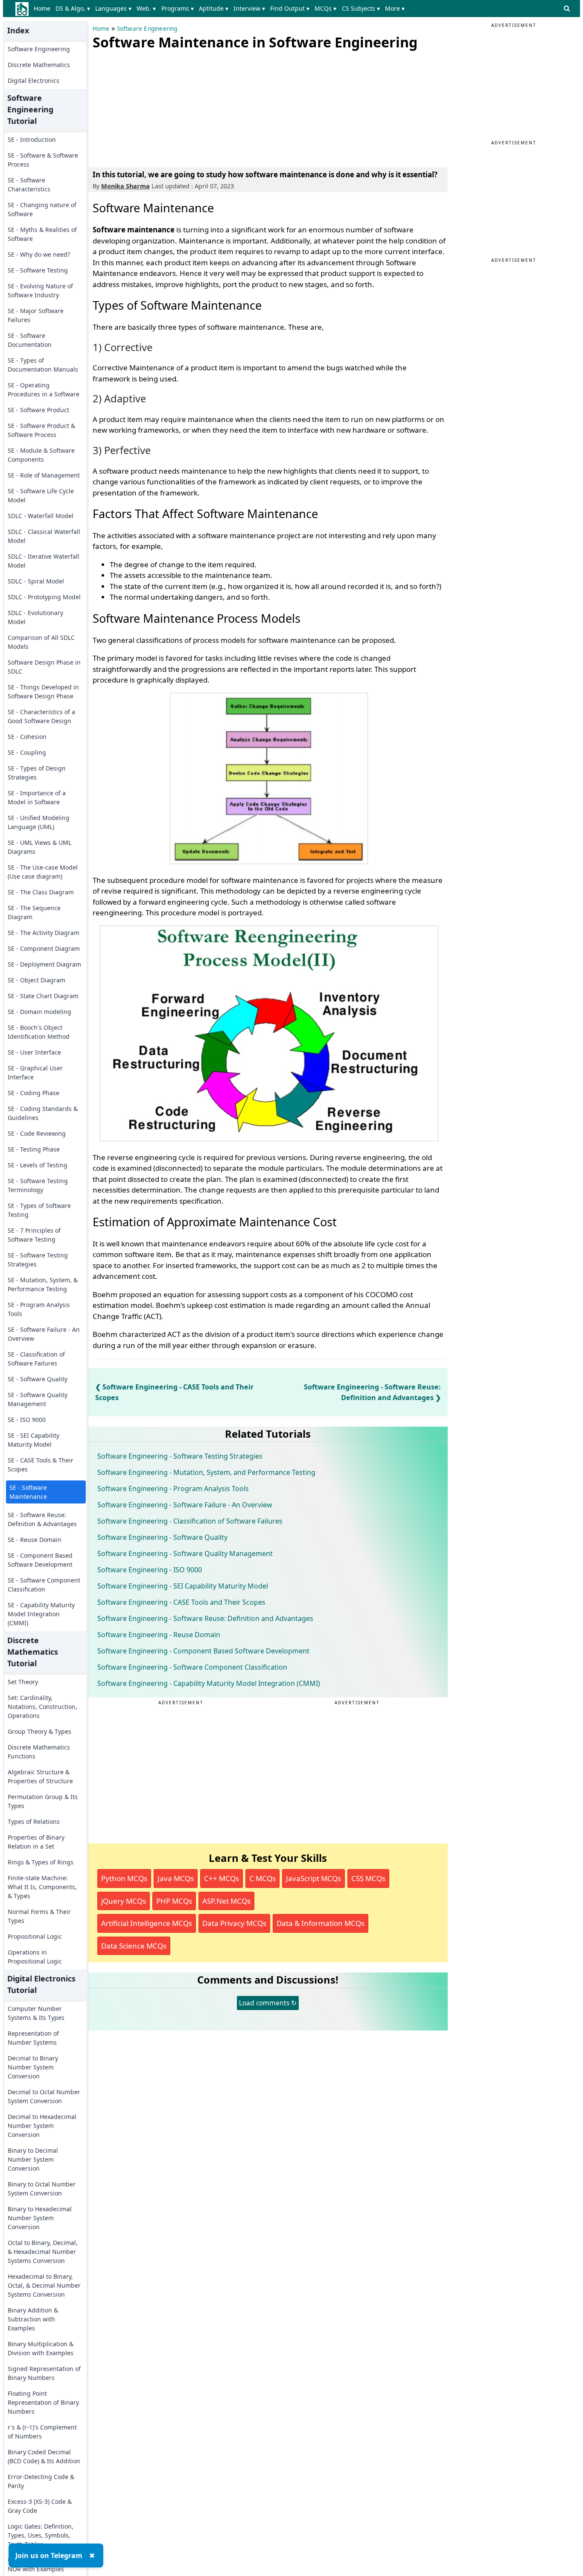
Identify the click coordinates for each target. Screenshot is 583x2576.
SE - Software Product (38, 410)
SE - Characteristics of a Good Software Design (41, 716)
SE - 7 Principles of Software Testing (34, 1235)
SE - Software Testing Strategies (38, 1260)
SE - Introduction (32, 139)
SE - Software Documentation (30, 340)
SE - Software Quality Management (38, 1399)
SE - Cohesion (27, 737)
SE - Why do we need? (39, 254)
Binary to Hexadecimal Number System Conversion (40, 2218)
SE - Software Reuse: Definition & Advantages (42, 1519)
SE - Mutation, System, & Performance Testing (43, 1284)
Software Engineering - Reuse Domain (159, 1635)
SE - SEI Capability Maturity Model (34, 1440)
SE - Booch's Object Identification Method (39, 1032)
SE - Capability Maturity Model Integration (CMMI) (41, 1614)
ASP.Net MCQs (226, 1901)
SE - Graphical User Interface (35, 1073)
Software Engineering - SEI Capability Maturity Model (183, 1586)
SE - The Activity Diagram (44, 933)
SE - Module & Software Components (41, 455)
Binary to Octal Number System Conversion (42, 2189)
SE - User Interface (34, 1052)
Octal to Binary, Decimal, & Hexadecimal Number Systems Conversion (43, 2252)
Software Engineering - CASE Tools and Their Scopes (181, 1602)
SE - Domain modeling (39, 1012)
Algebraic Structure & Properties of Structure (40, 1776)
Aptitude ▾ (214, 8)
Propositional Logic (35, 1936)
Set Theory (23, 1682)
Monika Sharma (125, 186)
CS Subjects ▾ (361, 8)
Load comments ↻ (268, 2003)
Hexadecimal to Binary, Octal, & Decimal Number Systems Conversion (44, 2285)
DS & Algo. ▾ (73, 8)
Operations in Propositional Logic (35, 1957)
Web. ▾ (146, 8)
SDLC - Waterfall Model (41, 516)
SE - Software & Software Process (43, 160)
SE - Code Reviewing (37, 1133)
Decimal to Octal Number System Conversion (44, 2096)
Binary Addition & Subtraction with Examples (33, 2319)
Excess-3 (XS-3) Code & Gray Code (40, 2506)
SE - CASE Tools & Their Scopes (41, 1465)
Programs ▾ (178, 8)
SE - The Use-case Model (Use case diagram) (43, 872)
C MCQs (262, 1878)
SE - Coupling (27, 752)
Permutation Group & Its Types (43, 1801)
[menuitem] (44, 9)
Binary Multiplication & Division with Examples (41, 2348)
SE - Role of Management (44, 475)
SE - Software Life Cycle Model (41, 495)
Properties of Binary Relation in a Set (36, 1842)
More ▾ (395, 8)
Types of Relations (34, 1821)
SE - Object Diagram (36, 980)
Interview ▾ (249, 8)
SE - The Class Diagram (41, 892)
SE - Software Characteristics (29, 185)
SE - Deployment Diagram (44, 964)
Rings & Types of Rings (41, 1862)
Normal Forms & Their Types (39, 1916)
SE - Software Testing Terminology (38, 1185)
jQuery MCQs (124, 1901)
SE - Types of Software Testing (39, 1210)
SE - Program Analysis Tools (39, 1309)
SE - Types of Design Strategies (37, 773)
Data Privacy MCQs (234, 1923)
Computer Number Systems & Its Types (36, 2013)
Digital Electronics (34, 81)
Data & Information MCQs (321, 1923)
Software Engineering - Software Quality (162, 1537)
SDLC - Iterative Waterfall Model (44, 561)
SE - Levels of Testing (38, 1165)
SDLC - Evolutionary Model (35, 617)
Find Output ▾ (290, 8)
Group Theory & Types (39, 1731)
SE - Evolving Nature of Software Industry (40, 290)
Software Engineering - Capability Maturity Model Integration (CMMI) (209, 1683)
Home (42, 8)
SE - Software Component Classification (44, 1585)
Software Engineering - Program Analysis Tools (173, 1489)
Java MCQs (176, 1878)
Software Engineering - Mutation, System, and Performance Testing (206, 1472)
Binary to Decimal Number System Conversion (33, 2159)
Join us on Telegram (49, 2555)
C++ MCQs (222, 1878)
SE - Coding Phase (34, 1093)
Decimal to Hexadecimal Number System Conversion (42, 2126)
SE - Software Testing (38, 270)
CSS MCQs (368, 1878)
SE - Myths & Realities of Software (42, 234)
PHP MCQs (174, 1901)
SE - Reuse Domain (35, 1540)
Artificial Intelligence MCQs (147, 1923)
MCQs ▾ (325, 8)
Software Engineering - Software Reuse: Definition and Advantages (205, 1618)
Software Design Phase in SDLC (44, 667)
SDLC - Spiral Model (36, 581)
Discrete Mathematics (39, 65)
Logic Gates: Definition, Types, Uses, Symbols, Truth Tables (41, 2535)
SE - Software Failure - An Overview (44, 1334)
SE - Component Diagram (44, 948)
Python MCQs (124, 1878)
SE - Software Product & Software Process (41, 430)
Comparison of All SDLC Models (41, 642)
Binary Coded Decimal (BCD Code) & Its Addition (44, 2456)
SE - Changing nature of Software (42, 209)
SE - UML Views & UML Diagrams (39, 847)
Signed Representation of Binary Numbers (44, 2373)
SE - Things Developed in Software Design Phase (43, 692)
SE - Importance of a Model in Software (37, 797)
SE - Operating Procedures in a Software (44, 390)
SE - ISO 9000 (27, 1420)
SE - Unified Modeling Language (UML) (39, 822)
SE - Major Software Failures (36, 315)
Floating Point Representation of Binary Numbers (43, 2402)
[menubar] (221, 9)
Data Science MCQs (134, 1946)
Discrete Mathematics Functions (39, 1752)
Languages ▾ (113, 8)
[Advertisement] (157, 107)
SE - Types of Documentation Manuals (43, 365)
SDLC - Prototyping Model (44, 597)
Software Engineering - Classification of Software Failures (190, 1521)
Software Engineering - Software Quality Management (185, 1553)
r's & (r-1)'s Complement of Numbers (42, 2432)
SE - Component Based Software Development (40, 1560)
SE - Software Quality (38, 1379)
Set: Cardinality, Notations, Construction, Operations (42, 1707)
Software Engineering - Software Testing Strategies (180, 1456)
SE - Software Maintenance (28, 1492)
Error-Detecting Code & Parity (41, 2481)
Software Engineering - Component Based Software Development (203, 1651)
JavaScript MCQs (313, 1878)
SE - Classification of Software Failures (36, 1359)
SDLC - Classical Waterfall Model (44, 536)
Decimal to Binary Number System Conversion (33, 2067)
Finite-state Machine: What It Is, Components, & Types (42, 1887)
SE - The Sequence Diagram (34, 912)
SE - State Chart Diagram (43, 996)
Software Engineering (39, 49)
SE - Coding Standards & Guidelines (43, 1113)
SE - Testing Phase (34, 1149)
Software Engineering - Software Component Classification (192, 1667)
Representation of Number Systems (33, 2038)
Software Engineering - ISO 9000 (150, 1570)
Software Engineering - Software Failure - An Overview (185, 1505)
